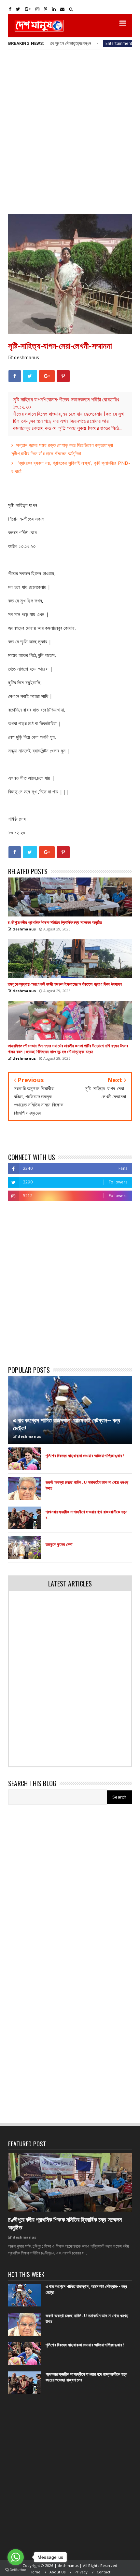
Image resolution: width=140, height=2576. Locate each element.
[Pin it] (63, 376)
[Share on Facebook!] (15, 376)
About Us (58, 2572)
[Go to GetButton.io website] (16, 2570)
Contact (104, 2572)
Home (35, 2572)
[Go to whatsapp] (16, 2557)
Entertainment (91, 43)
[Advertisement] (70, 131)
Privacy (81, 2572)
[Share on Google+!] (47, 376)
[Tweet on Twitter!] (30, 376)
